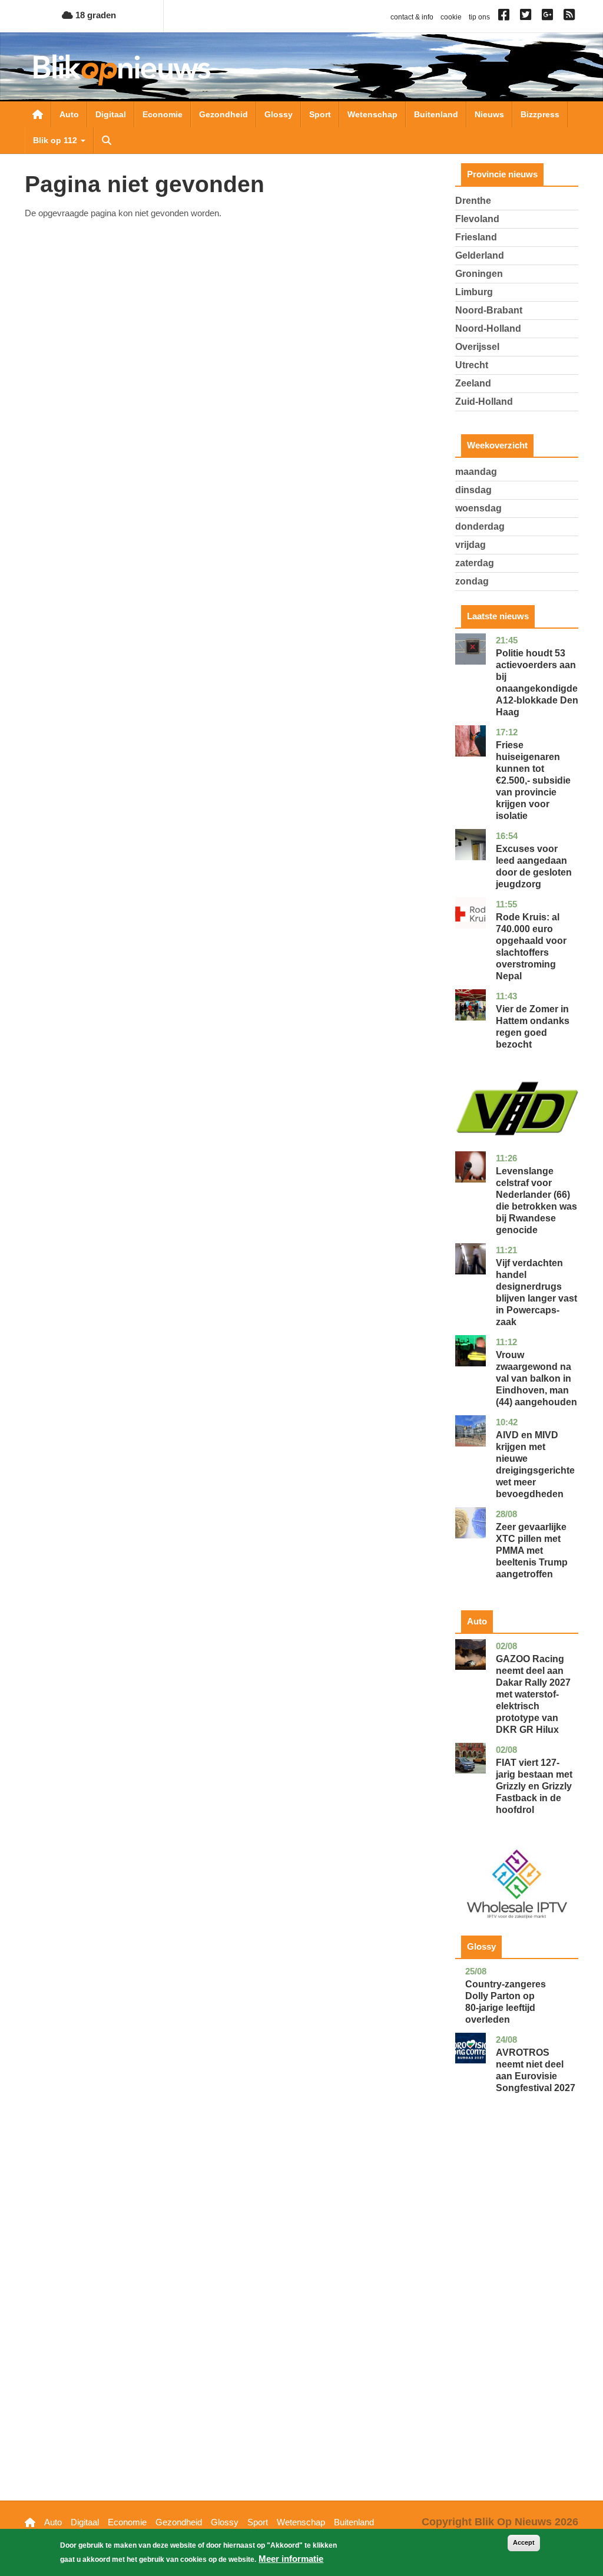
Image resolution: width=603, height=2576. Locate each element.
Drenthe (473, 201)
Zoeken (107, 140)
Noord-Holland (488, 328)
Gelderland (480, 255)
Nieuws (489, 114)
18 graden (95, 15)
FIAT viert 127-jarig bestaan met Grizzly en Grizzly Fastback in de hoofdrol (534, 1786)
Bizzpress (540, 114)
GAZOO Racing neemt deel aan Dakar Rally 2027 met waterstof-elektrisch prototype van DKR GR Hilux (533, 1694)
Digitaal (111, 114)
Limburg (474, 292)
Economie (163, 114)
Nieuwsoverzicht (38, 114)
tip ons (479, 17)
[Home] (122, 70)
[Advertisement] (517, 2315)
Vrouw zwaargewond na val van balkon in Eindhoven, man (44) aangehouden (536, 1378)
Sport (320, 114)
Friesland (476, 237)
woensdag (478, 508)
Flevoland (477, 219)
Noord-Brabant (489, 310)
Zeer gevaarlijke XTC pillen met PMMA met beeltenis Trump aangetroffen (532, 1550)
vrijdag (471, 545)
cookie (451, 17)
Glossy (279, 114)
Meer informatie (291, 2559)
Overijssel (477, 347)
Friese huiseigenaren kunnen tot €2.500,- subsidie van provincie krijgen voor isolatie (533, 780)
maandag (476, 472)
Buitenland (436, 114)
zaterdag (475, 563)
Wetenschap (372, 114)
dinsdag (473, 490)
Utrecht (472, 365)
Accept (524, 2542)
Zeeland (473, 383)
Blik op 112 (56, 140)
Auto (69, 114)
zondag (472, 581)
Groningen (479, 274)
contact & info (412, 17)
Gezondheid (223, 114)
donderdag (480, 526)
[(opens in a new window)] (506, 17)
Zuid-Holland (484, 402)
